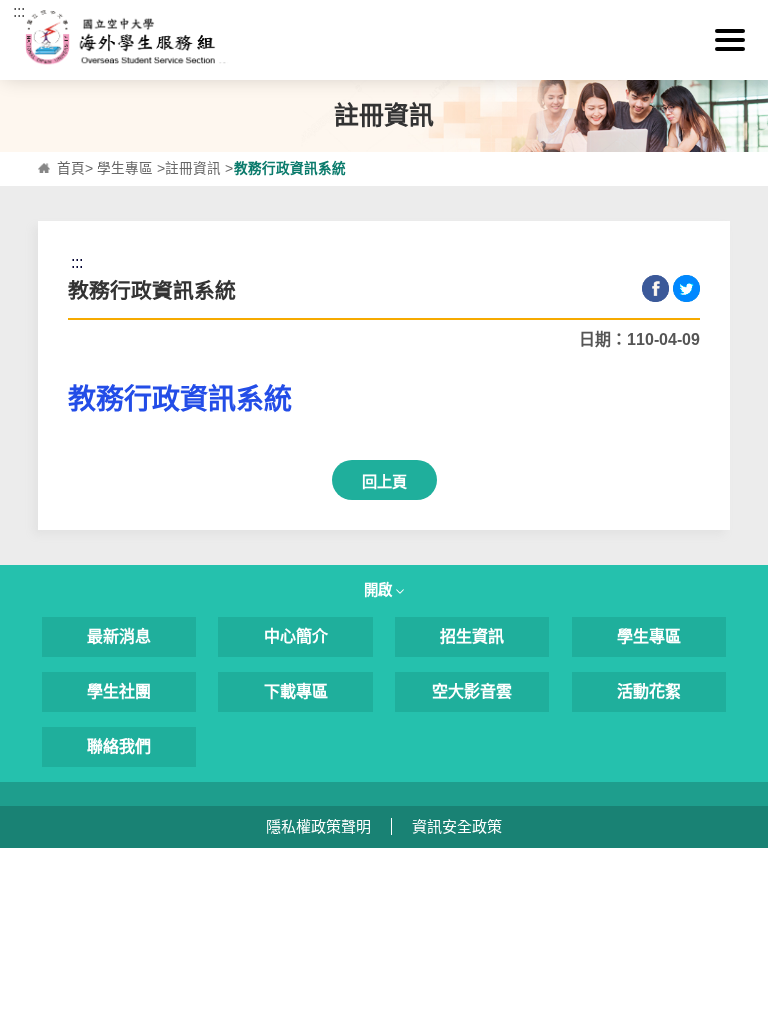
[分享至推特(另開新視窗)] (686, 288)
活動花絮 (649, 691)
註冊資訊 (193, 168)
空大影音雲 (472, 691)
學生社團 (119, 691)
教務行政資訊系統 (180, 399)
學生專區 (125, 168)
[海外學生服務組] (384, 40)
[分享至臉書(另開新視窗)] (655, 288)
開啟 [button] (380, 590)
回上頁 (384, 481)
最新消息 (119, 636)
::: (19, 11)
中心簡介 (296, 636)
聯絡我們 (119, 746)
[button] (730, 40)
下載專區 (296, 691)
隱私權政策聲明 (318, 826)
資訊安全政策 (457, 826)
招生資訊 (472, 636)
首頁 (71, 168)
